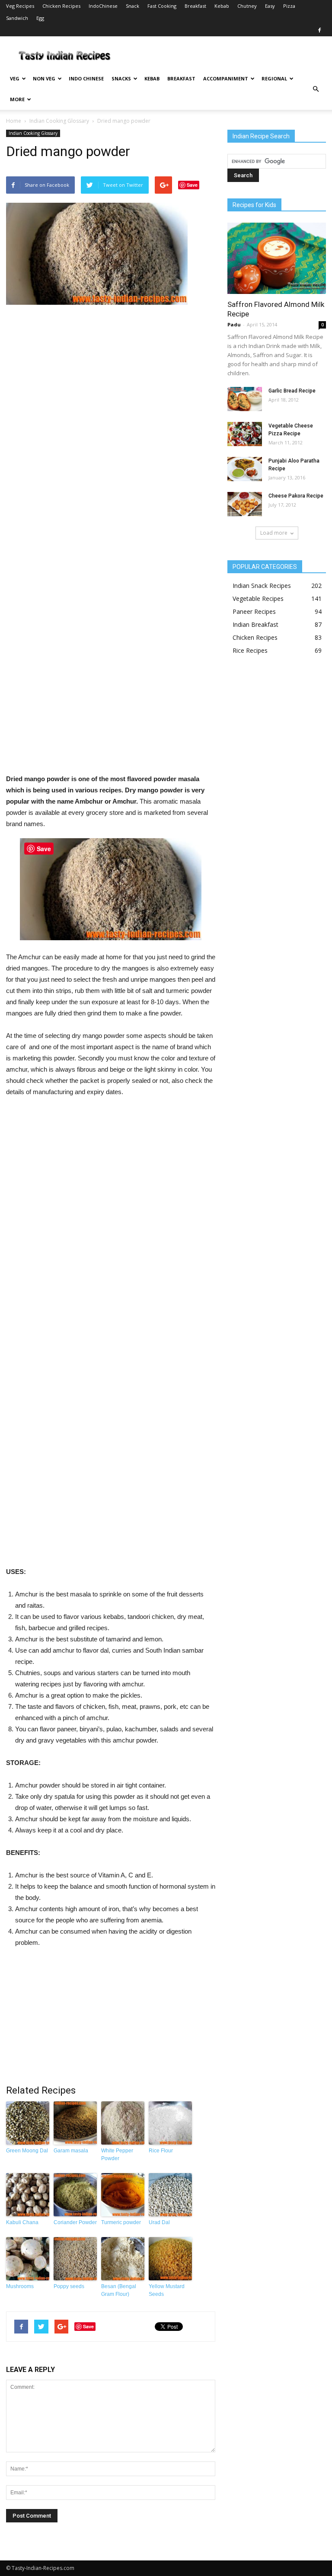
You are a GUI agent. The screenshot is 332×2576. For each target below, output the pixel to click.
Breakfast (195, 6)
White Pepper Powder (117, 2155)
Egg (40, 18)
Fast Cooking (162, 6)
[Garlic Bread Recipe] (245, 399)
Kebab (222, 6)
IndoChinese (103, 6)
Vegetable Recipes (258, 599)
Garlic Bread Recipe (292, 391)
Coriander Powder (75, 2222)
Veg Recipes (20, 6)
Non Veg (44, 78)
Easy (270, 6)
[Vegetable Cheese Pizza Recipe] (245, 434)
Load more (274, 533)
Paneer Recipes (254, 611)
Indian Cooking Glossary (59, 121)
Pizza (289, 6)
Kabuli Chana (22, 2222)
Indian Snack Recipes (262, 586)
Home (14, 121)
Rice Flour (161, 2151)
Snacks (121, 78)
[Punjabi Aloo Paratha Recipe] (245, 469)
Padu (234, 324)
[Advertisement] (111, 543)
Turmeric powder (121, 2222)
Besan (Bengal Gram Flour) (119, 2290)
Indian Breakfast (255, 624)
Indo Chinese (86, 78)
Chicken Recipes (61, 6)
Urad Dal (159, 2222)
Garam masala (71, 2151)
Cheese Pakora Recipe (296, 496)
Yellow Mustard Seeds (167, 2290)
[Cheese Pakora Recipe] (245, 504)
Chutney (247, 6)
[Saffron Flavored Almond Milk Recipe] (277, 258)
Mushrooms (20, 2286)
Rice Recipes (250, 650)
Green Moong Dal (27, 2151)
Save (192, 185)
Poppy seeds (69, 2286)
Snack (132, 6)
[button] (316, 89)
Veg (15, 78)
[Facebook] (319, 30)
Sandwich (17, 18)
